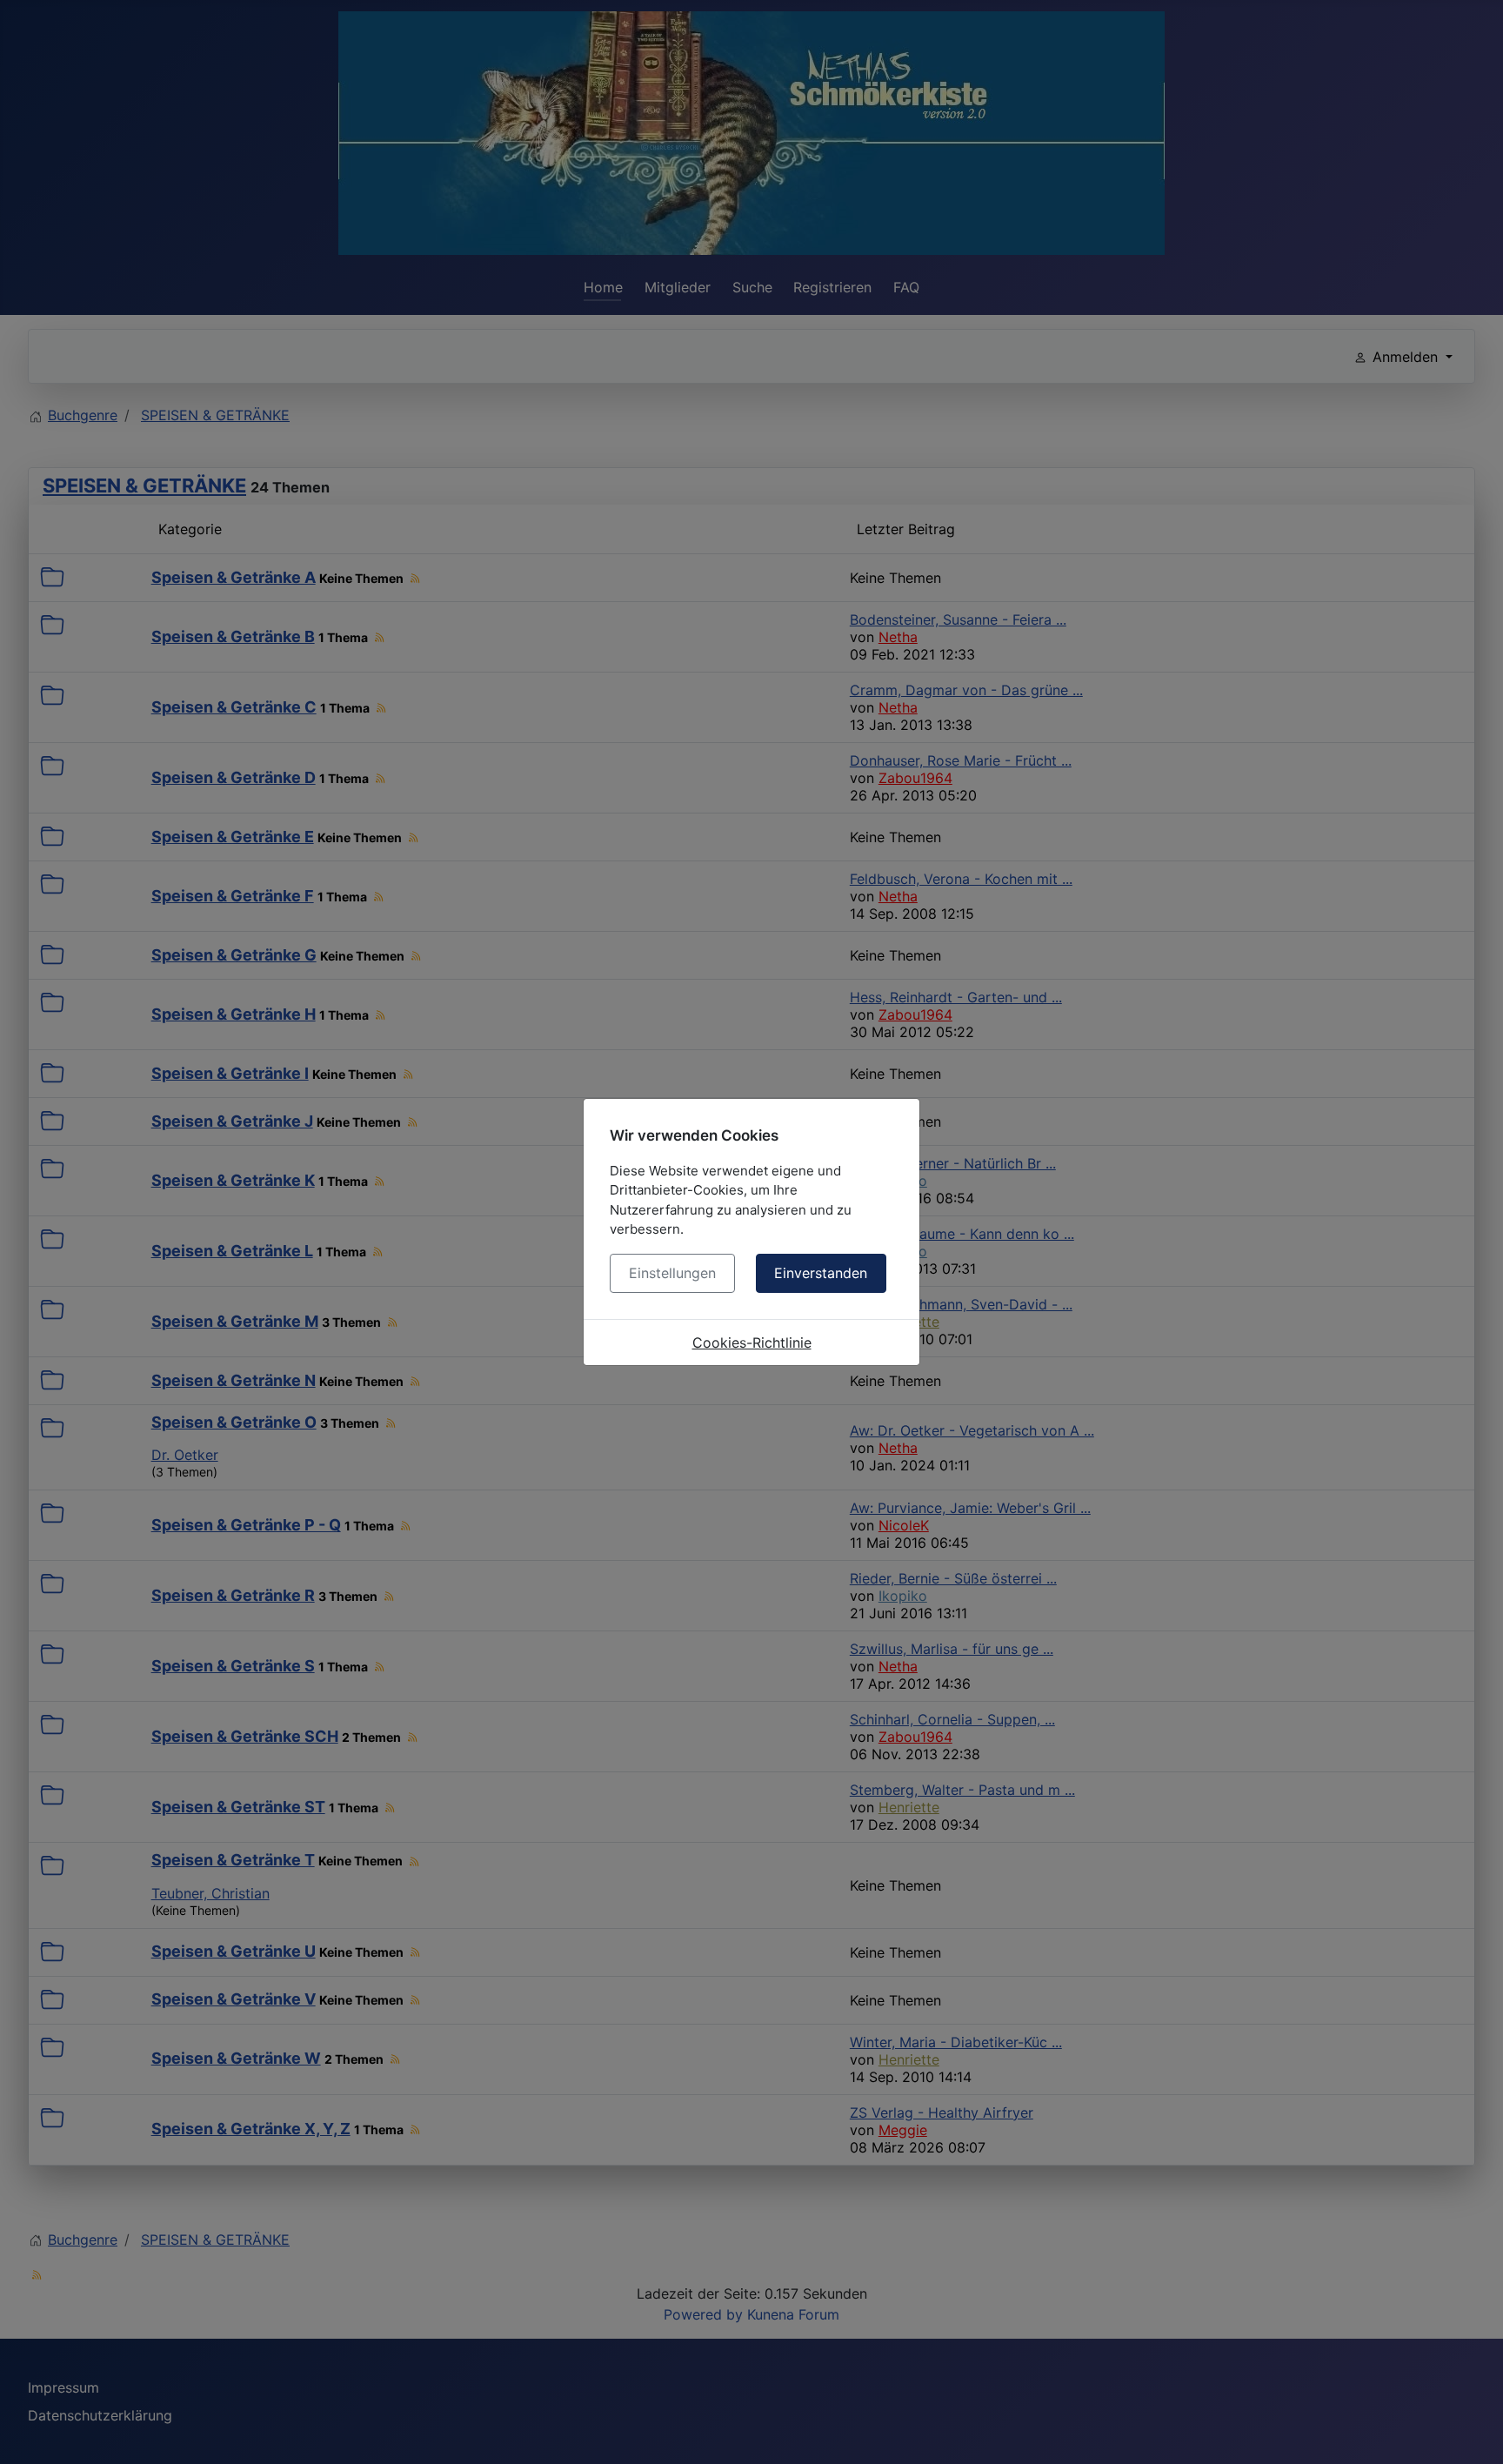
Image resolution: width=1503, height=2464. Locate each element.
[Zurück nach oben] (1473, 2432)
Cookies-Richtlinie (752, 1342)
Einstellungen (672, 1273)
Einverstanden (821, 1273)
